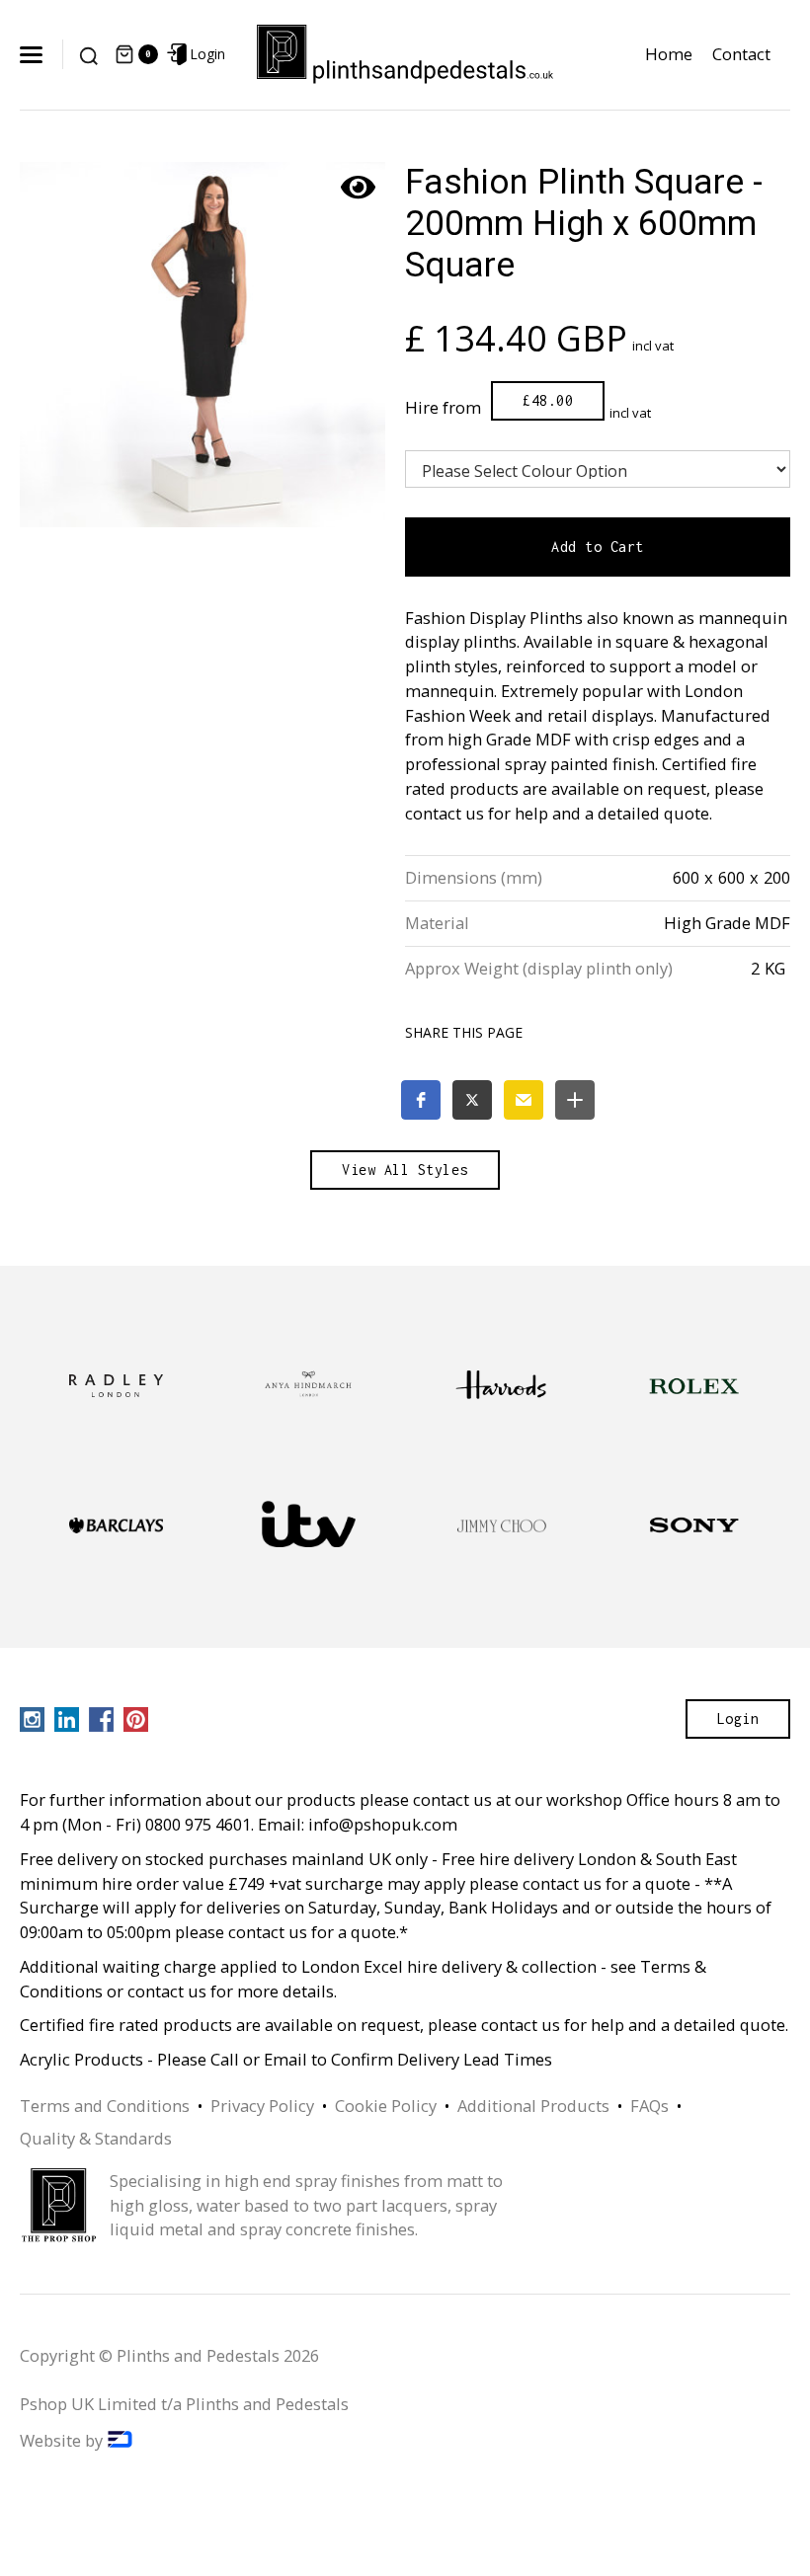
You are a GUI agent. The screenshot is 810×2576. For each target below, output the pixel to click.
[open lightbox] (202, 345)
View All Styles (405, 1170)
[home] (405, 55)
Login (738, 1718)
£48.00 (548, 400)
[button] (34, 55)
